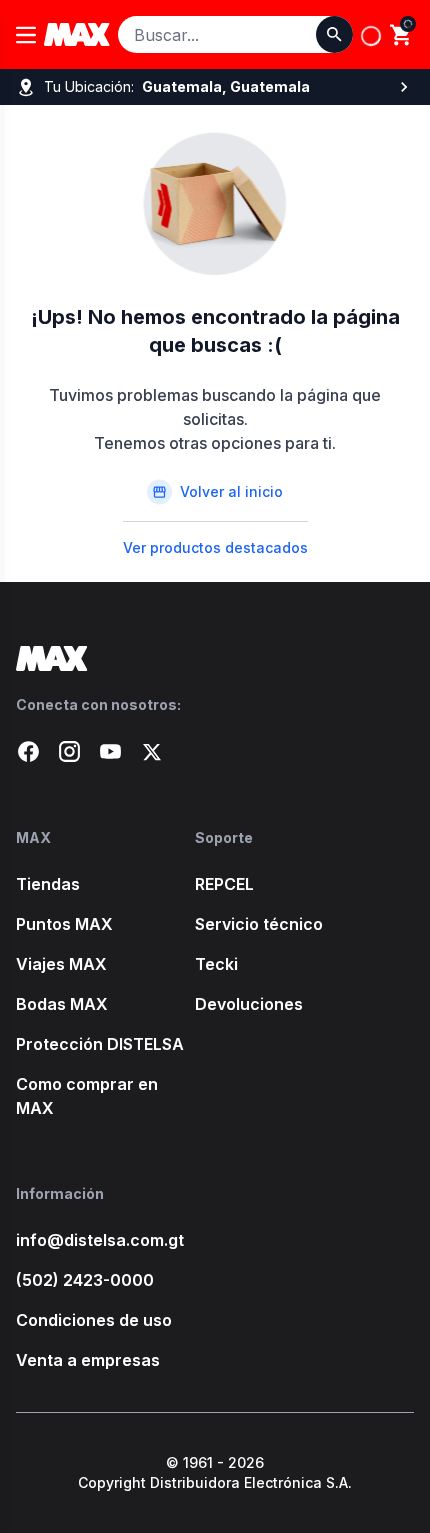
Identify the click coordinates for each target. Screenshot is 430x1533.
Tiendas (48, 884)
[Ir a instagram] (69, 751)
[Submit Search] (334, 34)
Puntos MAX (64, 924)
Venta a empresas (88, 1360)
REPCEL (224, 884)
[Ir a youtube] (110, 751)
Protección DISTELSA (100, 1044)
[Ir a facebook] (28, 751)
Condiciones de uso (94, 1320)
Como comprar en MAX (87, 1096)
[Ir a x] (151, 751)
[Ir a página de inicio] (215, 658)
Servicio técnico (259, 924)
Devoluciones (249, 1004)
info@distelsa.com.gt (100, 1240)
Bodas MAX (62, 1004)
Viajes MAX (61, 964)
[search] (401, 35)
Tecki (216, 964)
